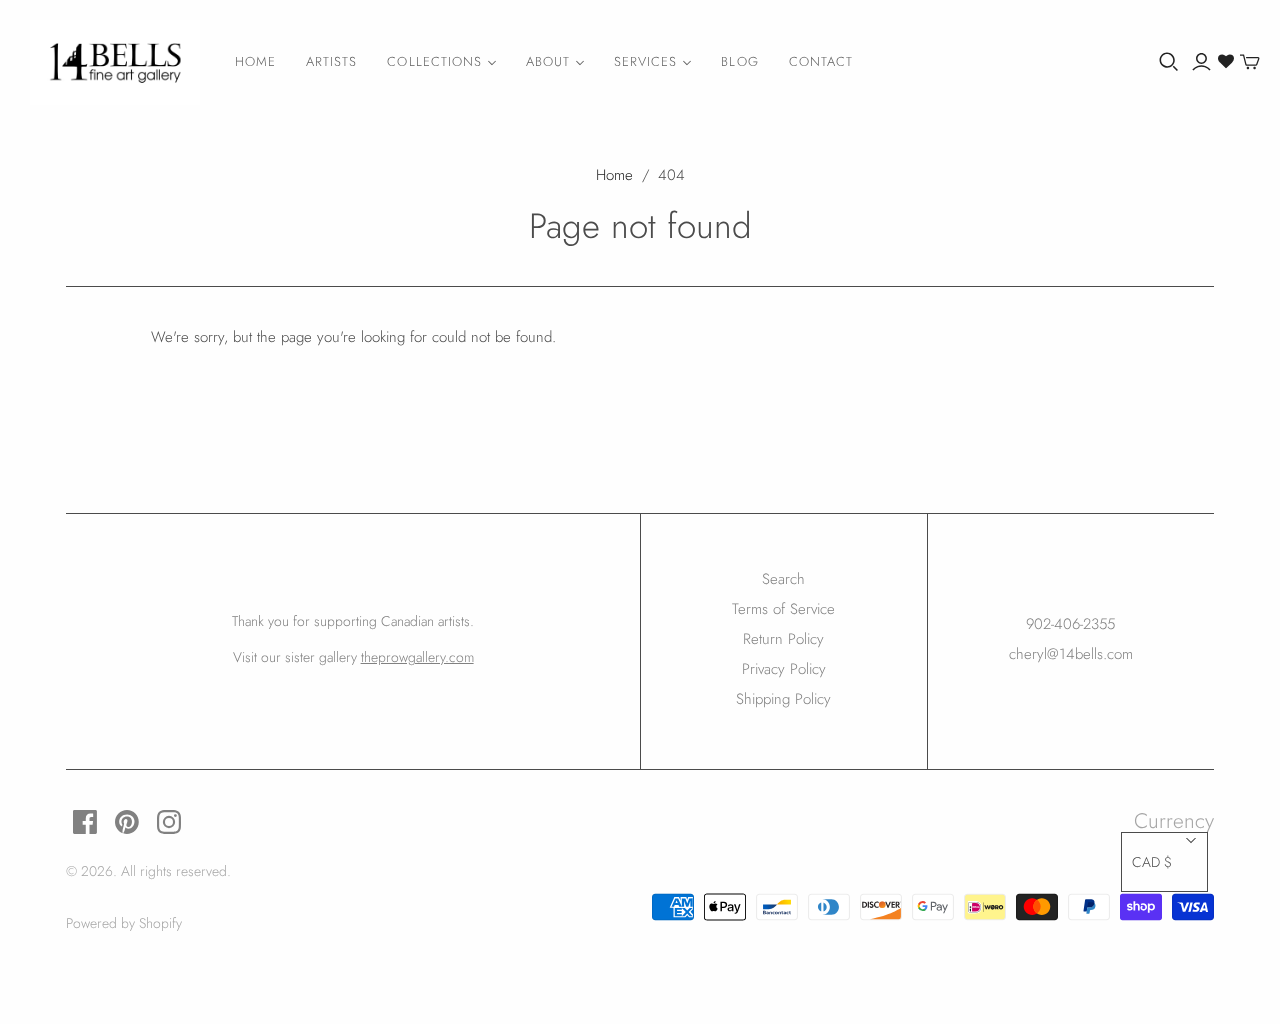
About (548, 61)
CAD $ (1152, 862)
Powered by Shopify (124, 923)
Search (783, 579)
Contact (821, 61)
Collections (434, 61)
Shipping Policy (783, 699)
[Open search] (1169, 62)
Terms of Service (783, 609)
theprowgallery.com (417, 657)
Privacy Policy (784, 669)
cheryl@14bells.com (1071, 654)
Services (645, 61)
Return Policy (783, 639)
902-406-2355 (1070, 624)
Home (255, 61)
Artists (331, 61)
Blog (739, 61)
